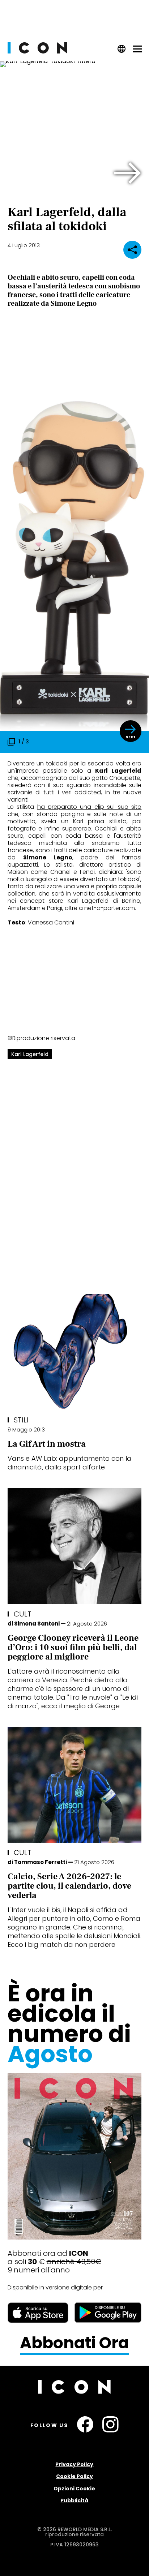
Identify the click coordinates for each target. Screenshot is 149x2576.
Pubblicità (74, 2500)
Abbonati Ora (74, 2343)
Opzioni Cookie (74, 2489)
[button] (128, 173)
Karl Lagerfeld (30, 1054)
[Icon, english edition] (122, 51)
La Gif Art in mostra (47, 1444)
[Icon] (37, 51)
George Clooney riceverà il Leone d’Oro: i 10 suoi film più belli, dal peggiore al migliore (73, 1647)
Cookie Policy (74, 2476)
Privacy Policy (74, 2464)
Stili (21, 1420)
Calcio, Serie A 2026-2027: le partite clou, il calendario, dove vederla (69, 1886)
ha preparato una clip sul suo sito (90, 807)
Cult (23, 1614)
